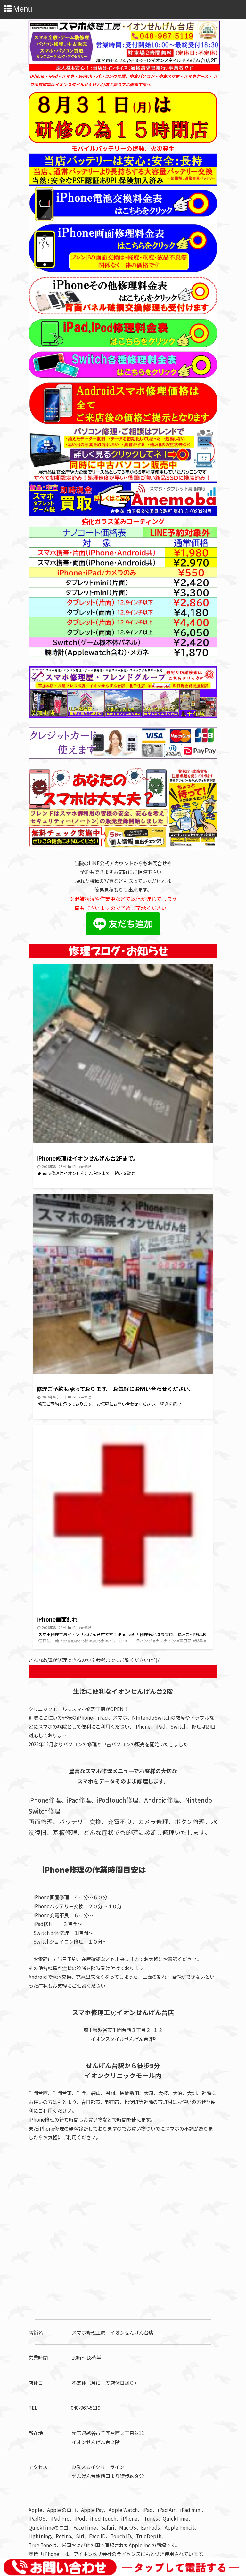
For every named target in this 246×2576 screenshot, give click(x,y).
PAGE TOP (234, 2491)
